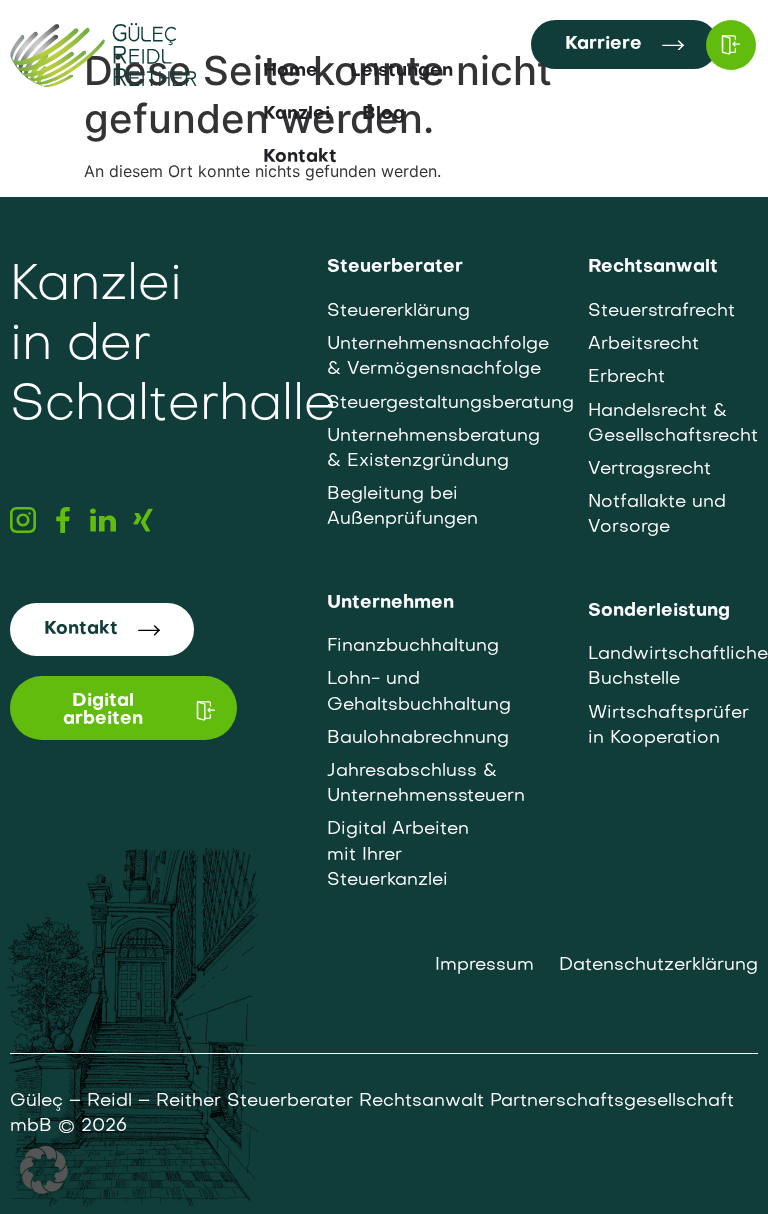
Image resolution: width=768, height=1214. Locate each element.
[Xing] (143, 520)
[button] (44, 1170)
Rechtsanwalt (653, 267)
